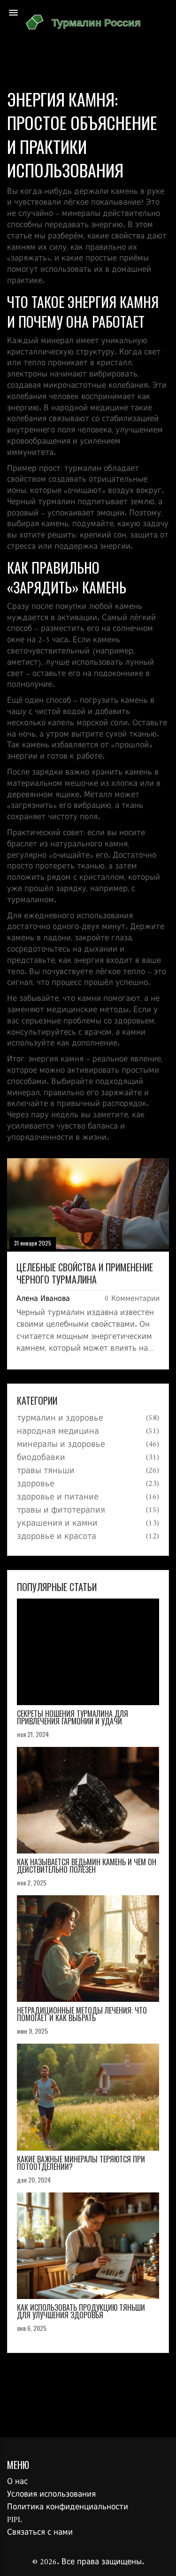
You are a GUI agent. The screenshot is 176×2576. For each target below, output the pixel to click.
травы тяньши (46, 1471)
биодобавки (41, 1458)
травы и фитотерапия (61, 1511)
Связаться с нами (40, 2533)
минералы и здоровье (61, 1445)
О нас (17, 2482)
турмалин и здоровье (60, 1419)
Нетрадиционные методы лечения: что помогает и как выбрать (82, 2014)
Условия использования (51, 2495)
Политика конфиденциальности (68, 2507)
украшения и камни (57, 1524)
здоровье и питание (58, 1498)
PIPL (15, 2520)
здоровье (36, 1484)
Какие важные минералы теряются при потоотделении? (81, 2163)
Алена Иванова (43, 1299)
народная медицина (58, 1432)
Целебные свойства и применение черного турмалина (85, 1273)
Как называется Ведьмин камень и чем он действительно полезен (87, 1866)
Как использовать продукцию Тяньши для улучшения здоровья (81, 2311)
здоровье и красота (57, 1537)
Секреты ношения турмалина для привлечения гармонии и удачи (73, 1717)
